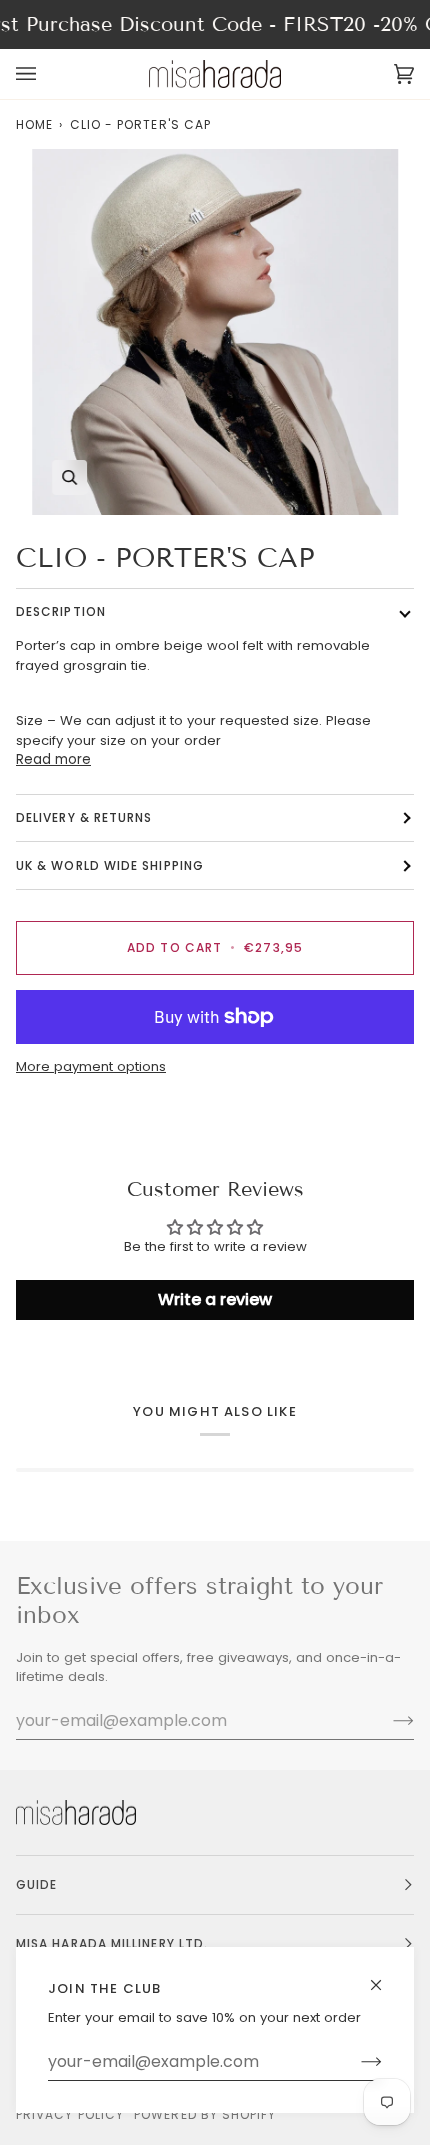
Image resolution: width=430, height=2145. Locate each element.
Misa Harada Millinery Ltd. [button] (112, 1943)
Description (61, 611)
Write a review (215, 1299)
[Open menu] (46, 74)
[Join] (355, 2062)
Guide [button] (36, 1884)
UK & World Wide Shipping (110, 865)
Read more (53, 759)
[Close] (384, 1976)
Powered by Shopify (205, 2114)
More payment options (91, 1066)
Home (34, 124)
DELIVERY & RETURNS (84, 817)
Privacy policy (70, 2114)
